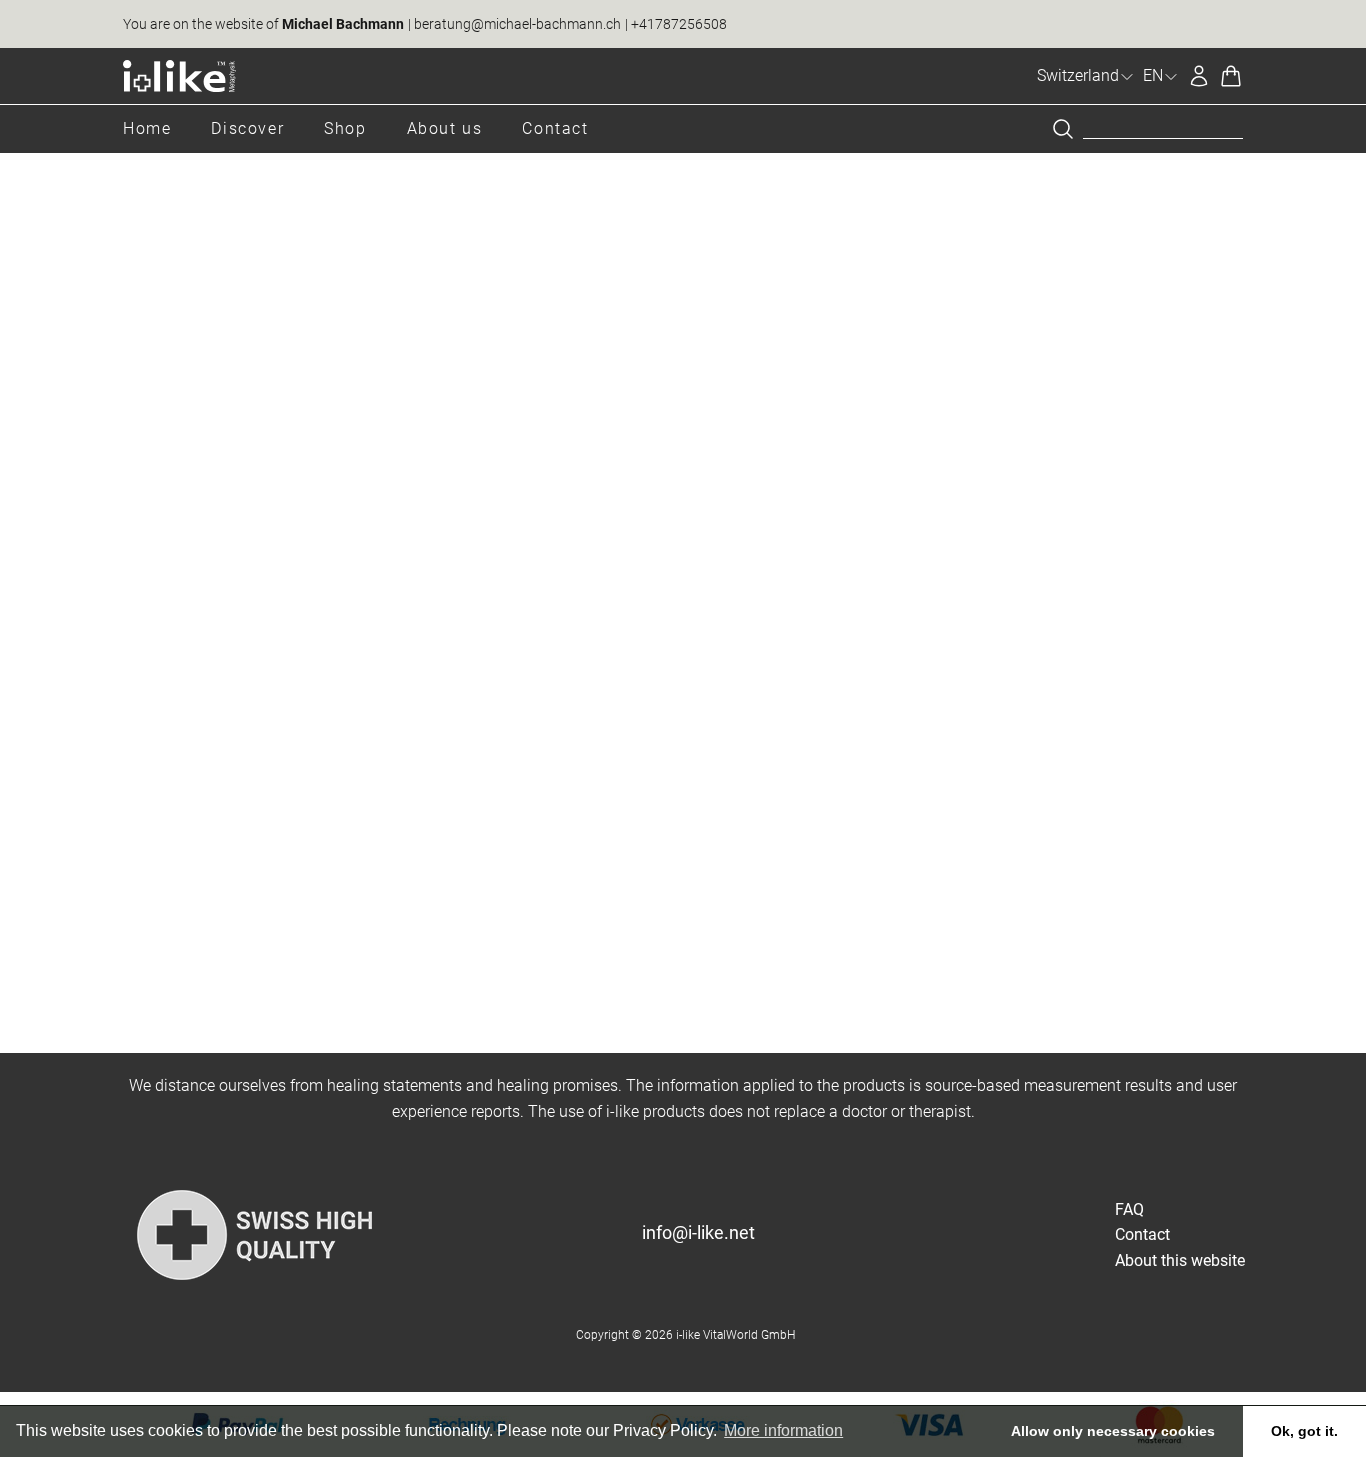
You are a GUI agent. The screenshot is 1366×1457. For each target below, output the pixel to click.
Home (147, 128)
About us (445, 128)
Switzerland (1078, 75)
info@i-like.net (698, 1232)
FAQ (1129, 1209)
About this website (1180, 1260)
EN (1153, 75)
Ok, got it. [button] (1304, 1431)
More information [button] (783, 1430)
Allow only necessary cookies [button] (1113, 1431)
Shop (345, 128)
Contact (555, 128)
